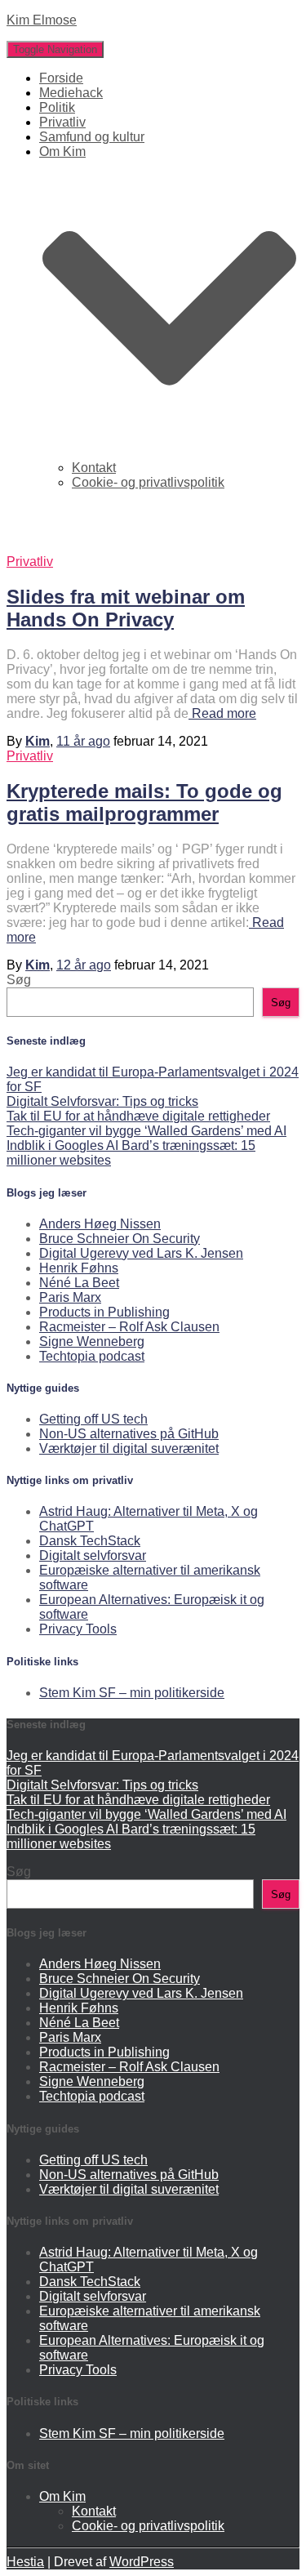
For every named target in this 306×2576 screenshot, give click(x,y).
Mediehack (71, 93)
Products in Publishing (104, 1312)
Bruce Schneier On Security (120, 1239)
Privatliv (62, 122)
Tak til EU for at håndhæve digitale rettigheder (138, 1116)
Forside (61, 78)
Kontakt (94, 468)
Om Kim (62, 2496)
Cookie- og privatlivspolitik (148, 482)
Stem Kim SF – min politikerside (132, 1693)
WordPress (142, 2562)
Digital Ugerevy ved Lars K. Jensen (141, 1253)
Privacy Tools (78, 1629)
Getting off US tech (93, 1419)
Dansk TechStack (90, 1541)
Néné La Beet (79, 1283)
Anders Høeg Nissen (100, 1224)
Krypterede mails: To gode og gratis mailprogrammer (144, 802)
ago (83, 741)
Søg (19, 980)
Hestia (25, 2562)
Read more (222, 713)
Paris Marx (70, 1297)
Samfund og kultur (92, 137)
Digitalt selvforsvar (93, 1555)
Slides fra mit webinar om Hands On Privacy (126, 608)
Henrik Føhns (79, 1268)
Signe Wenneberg (92, 1341)
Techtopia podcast (92, 1356)
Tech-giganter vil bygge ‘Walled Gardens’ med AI (146, 1131)
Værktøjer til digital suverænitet (129, 1448)
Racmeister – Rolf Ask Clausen (129, 1327)
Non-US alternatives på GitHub (129, 1434)
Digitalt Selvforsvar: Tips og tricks (102, 1101)
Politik (57, 107)
